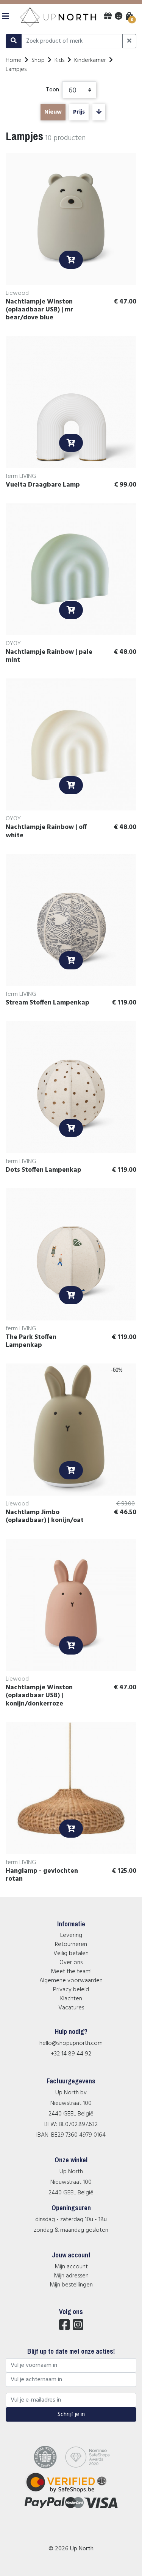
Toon (52, 90)
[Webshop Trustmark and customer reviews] (71, 2493)
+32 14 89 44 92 (71, 2054)
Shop (38, 60)
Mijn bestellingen (71, 2285)
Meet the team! (71, 1972)
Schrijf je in (71, 2414)
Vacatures (71, 2008)
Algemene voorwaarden (71, 1981)
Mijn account (71, 2267)
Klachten (71, 1999)
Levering (71, 1935)
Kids (59, 60)
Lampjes (16, 69)
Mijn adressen (71, 2276)
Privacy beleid (71, 1990)
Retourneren (71, 1944)
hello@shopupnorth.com (71, 2043)
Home (14, 60)
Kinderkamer (90, 60)
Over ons (71, 1963)
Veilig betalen (71, 1954)
